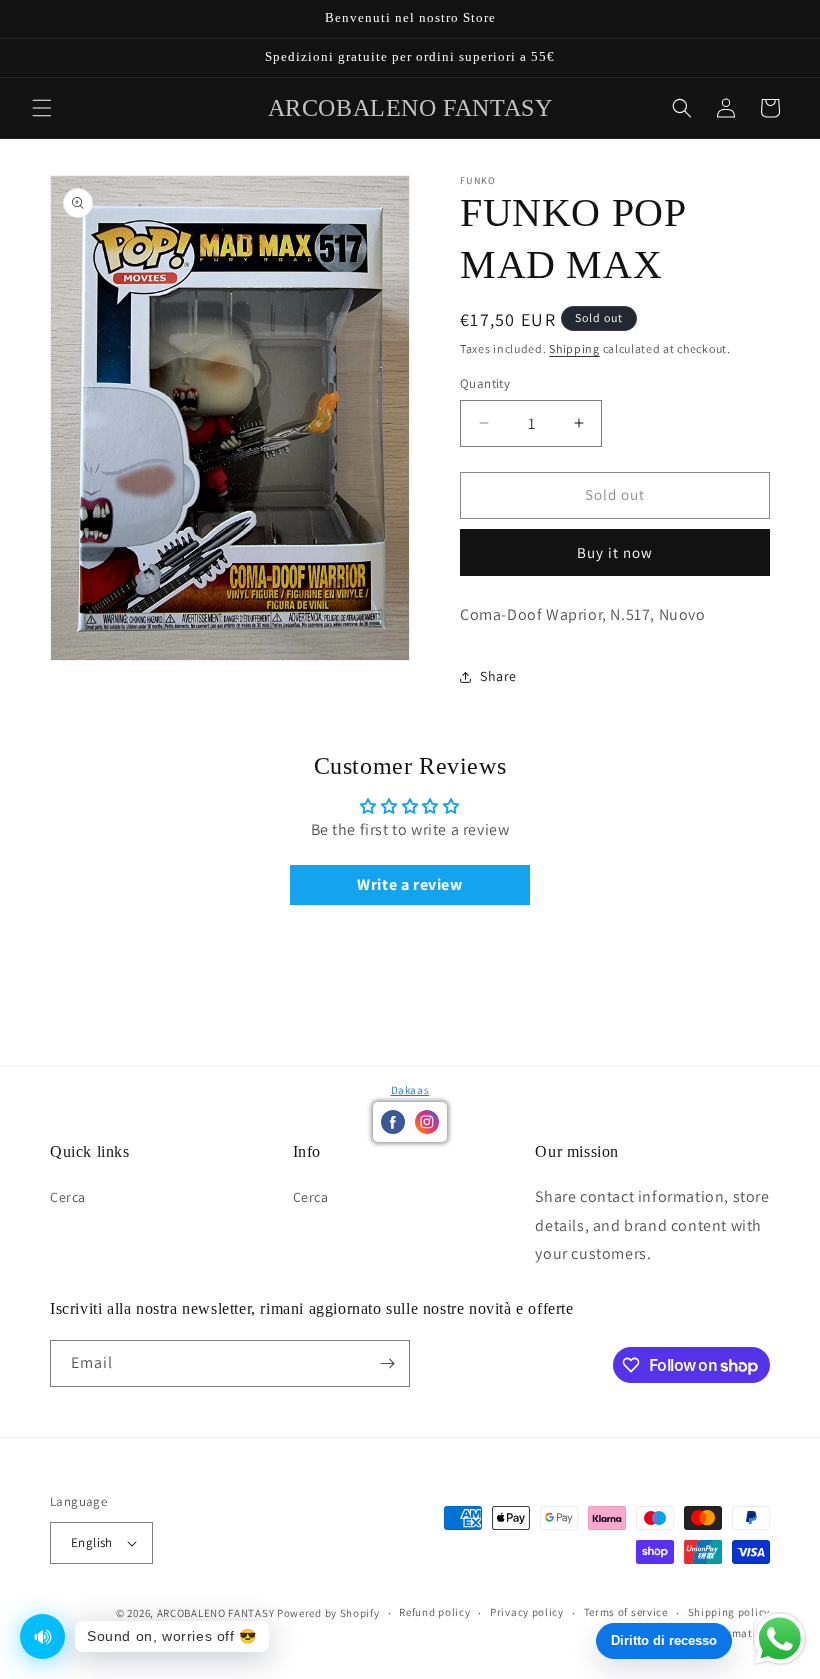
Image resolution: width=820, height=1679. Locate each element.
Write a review (409, 884)
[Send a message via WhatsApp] (780, 1639)
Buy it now (615, 552)
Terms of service (626, 1612)
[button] (42, 108)
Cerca (68, 1197)
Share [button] (498, 676)
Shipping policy (729, 1612)
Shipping (574, 348)
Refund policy (434, 1612)
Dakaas (410, 1090)
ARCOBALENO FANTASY (216, 1613)
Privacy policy (527, 1612)
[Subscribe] (387, 1363)
